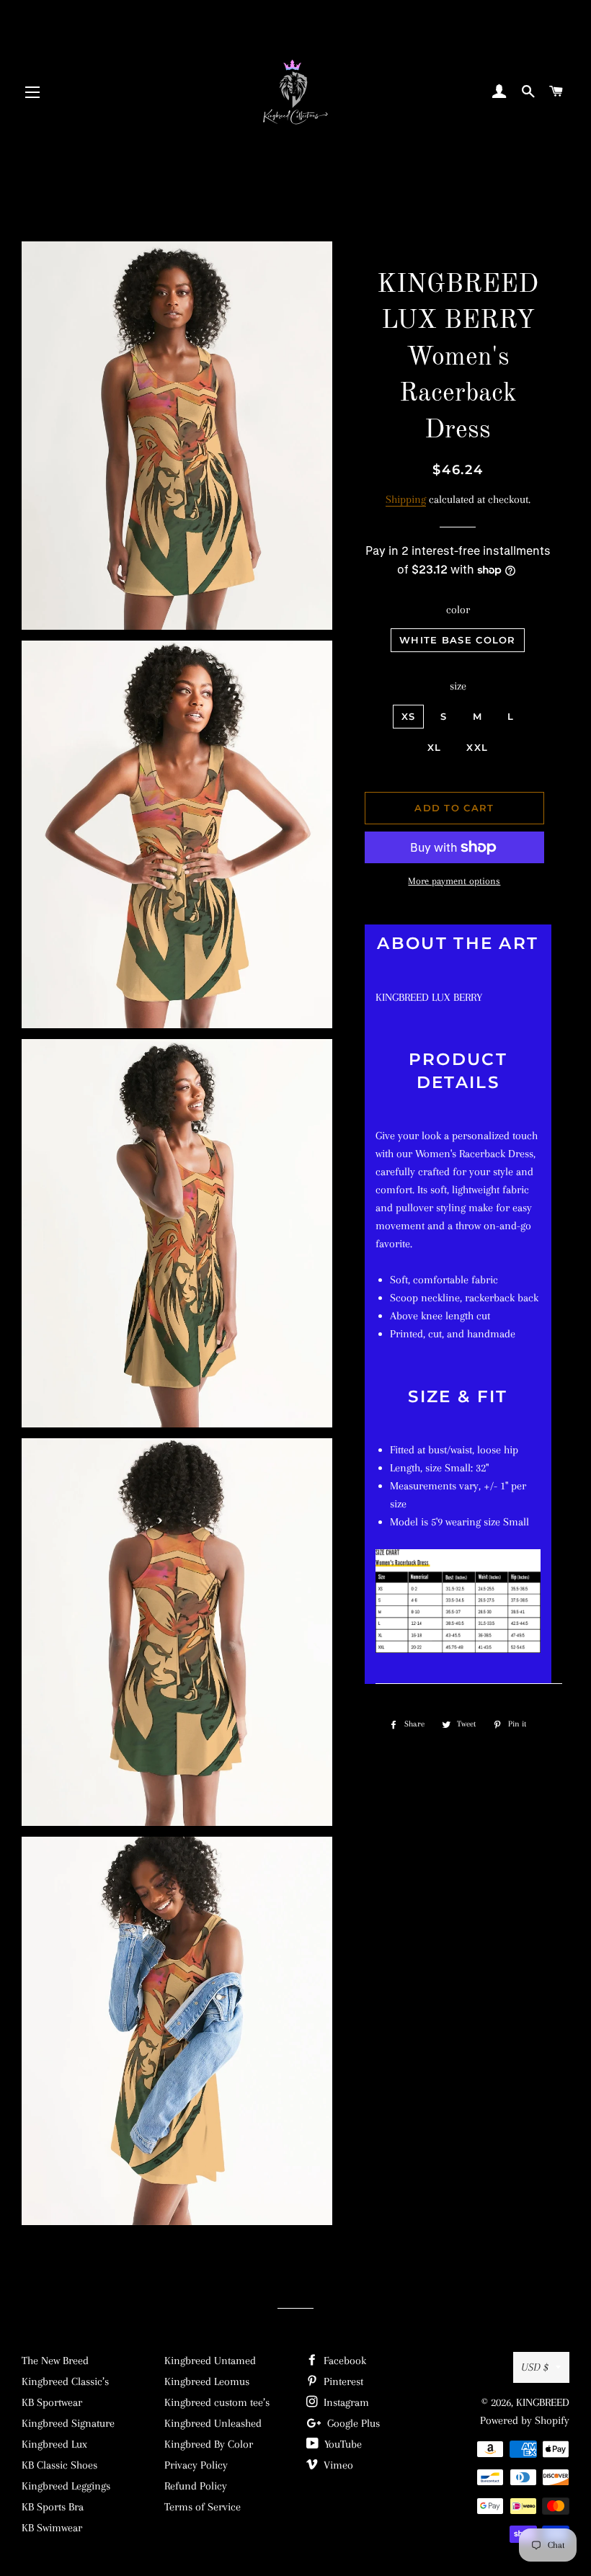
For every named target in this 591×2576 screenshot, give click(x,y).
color (458, 610)
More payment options (454, 881)
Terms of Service (203, 2507)
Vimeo (337, 2465)
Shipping (406, 499)
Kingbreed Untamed (210, 2361)
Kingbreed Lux (54, 2444)
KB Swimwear (52, 2528)
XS (409, 716)
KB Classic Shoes (59, 2465)
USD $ (535, 2367)
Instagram (345, 2402)
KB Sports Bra (53, 2507)
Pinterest (342, 2381)
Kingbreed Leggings (66, 2486)
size (458, 686)
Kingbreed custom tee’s (217, 2402)
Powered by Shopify (525, 2420)
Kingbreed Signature (68, 2423)
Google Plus (352, 2423)
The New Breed (55, 2361)
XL (435, 747)
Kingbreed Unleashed (213, 2423)
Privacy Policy (196, 2465)
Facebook (343, 2361)
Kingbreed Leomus (207, 2381)
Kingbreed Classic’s (65, 2381)
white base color (458, 640)
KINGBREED (543, 2402)
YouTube (342, 2444)
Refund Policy (196, 2486)
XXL (477, 747)
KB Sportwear (52, 2402)
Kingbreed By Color (209, 2444)
